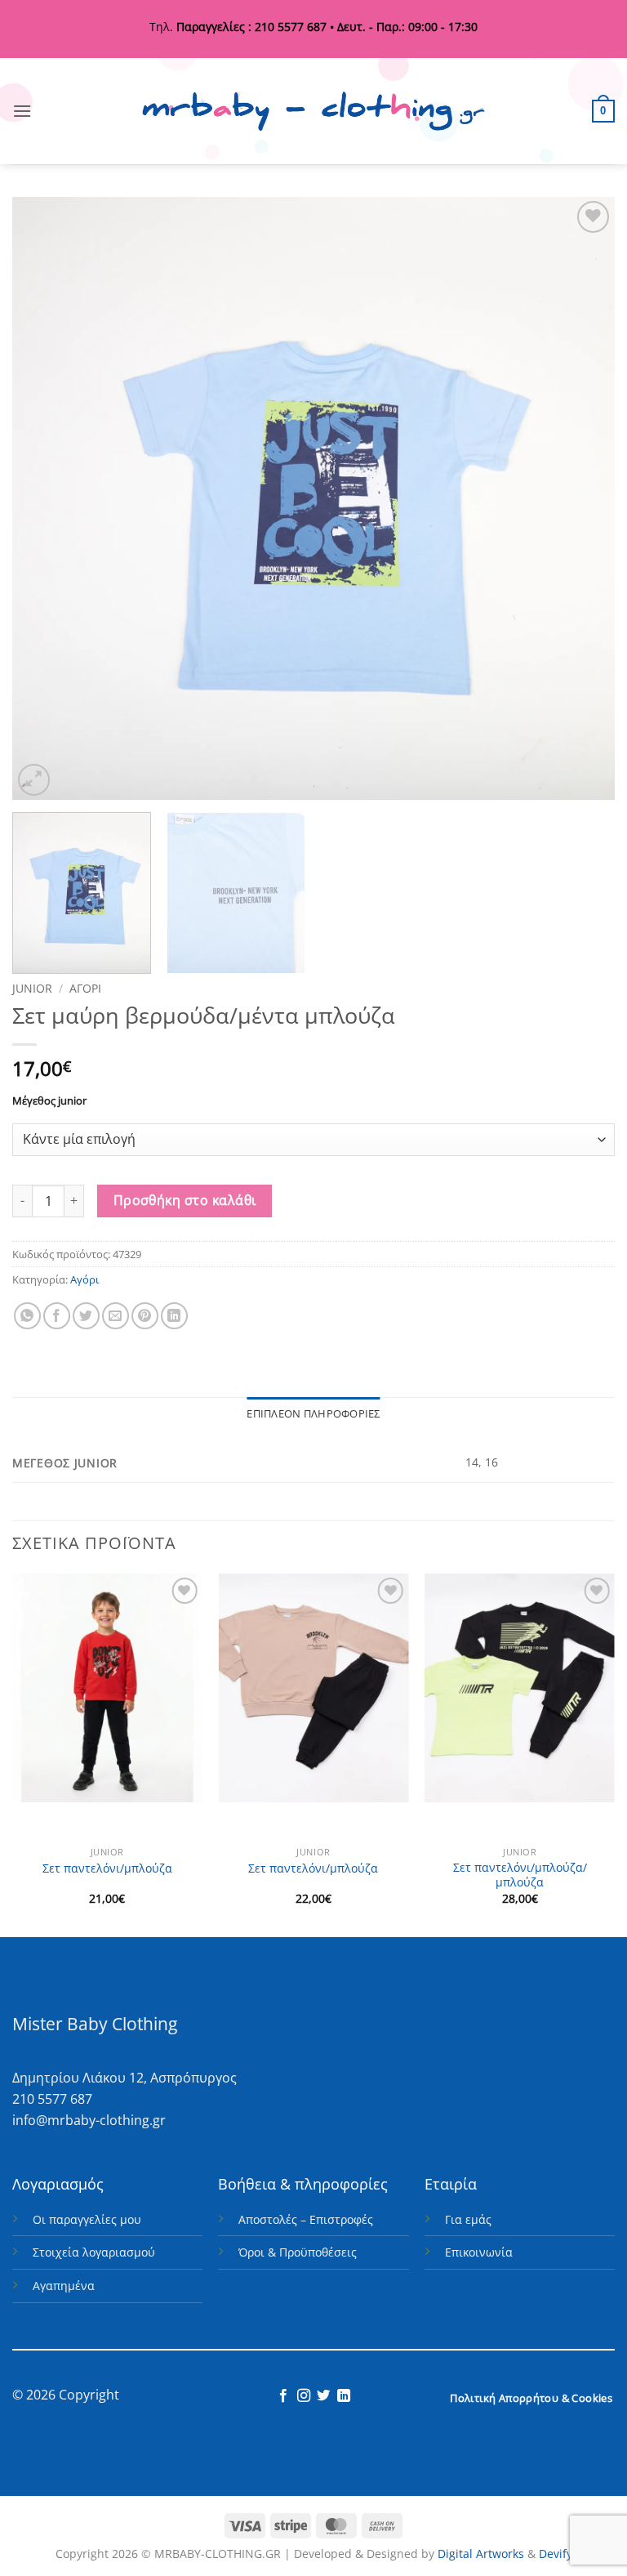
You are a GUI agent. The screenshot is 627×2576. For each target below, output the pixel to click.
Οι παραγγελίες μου (87, 2219)
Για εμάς (468, 2219)
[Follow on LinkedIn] (344, 2396)
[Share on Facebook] (57, 1316)
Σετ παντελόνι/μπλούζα (107, 1868)
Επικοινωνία (479, 2252)
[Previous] (45, 498)
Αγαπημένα (64, 2286)
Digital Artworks (481, 2554)
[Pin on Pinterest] (145, 1316)
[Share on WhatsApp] (27, 1316)
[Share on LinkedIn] (174, 1316)
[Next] (582, 498)
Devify (556, 2554)
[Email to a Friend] (116, 1316)
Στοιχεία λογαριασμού (94, 2252)
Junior (32, 988)
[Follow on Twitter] (323, 2396)
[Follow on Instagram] (304, 2396)
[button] (22, 111)
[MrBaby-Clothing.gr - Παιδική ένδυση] (313, 112)
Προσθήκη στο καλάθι (185, 1200)
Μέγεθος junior (49, 1101)
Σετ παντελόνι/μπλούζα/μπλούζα (520, 1875)
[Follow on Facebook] (283, 2396)
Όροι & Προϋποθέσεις (298, 2252)
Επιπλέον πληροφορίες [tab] (313, 1413)
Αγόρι (85, 988)
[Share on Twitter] (86, 1316)
